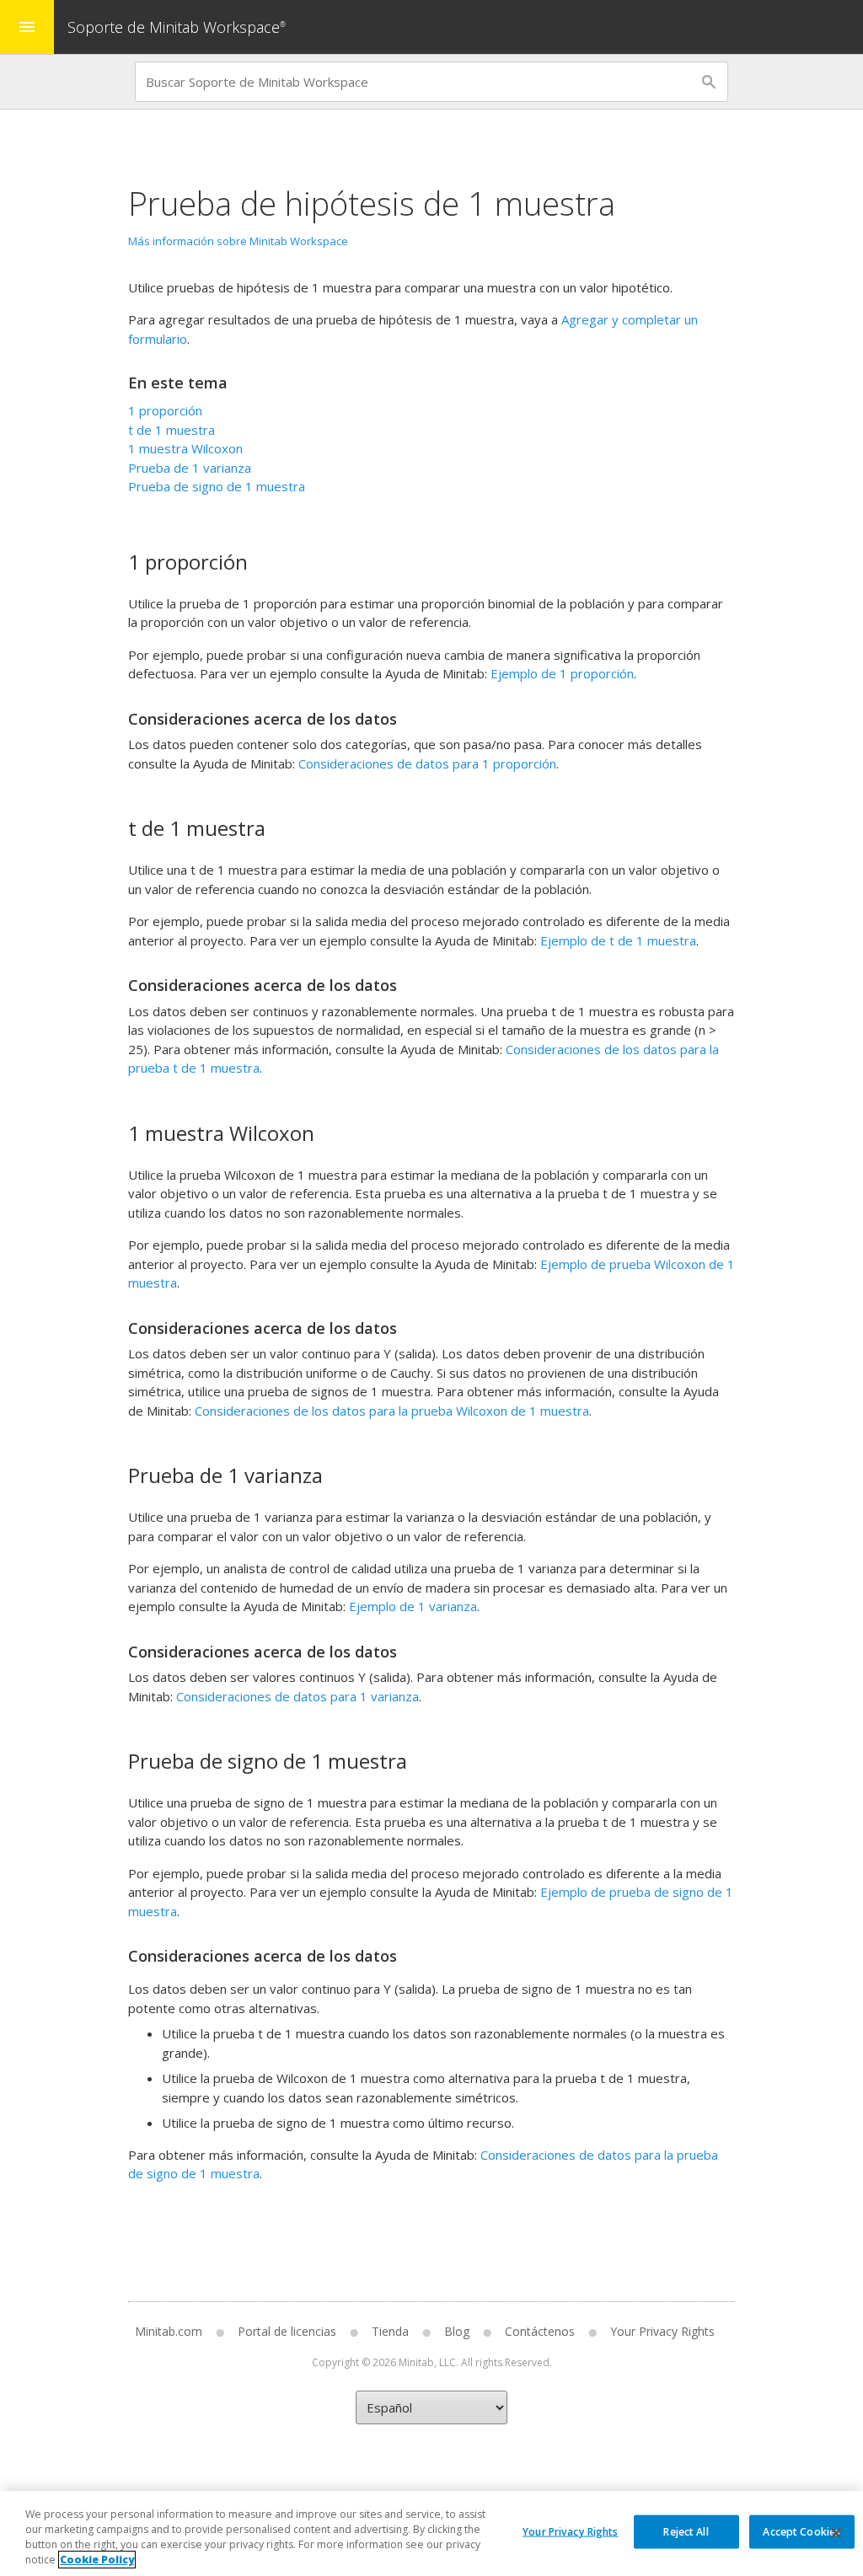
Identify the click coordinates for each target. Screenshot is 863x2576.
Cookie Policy (97, 2560)
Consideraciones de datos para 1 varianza (297, 1696)
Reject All (686, 2531)
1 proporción (165, 410)
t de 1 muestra (172, 430)
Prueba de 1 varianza (190, 468)
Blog (457, 2331)
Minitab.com (169, 2331)
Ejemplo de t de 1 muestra (618, 940)
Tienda (390, 2331)
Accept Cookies (801, 2531)
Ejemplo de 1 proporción (562, 673)
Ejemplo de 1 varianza (413, 1606)
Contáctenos (540, 2331)
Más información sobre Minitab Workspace (238, 241)
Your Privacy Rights (570, 2531)
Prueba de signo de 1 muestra (217, 486)
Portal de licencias (287, 2331)
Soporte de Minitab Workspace (177, 27)
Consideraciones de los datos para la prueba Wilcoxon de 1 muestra (392, 1411)
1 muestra (185, 448)
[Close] (836, 2533)
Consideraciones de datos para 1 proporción (427, 763)
